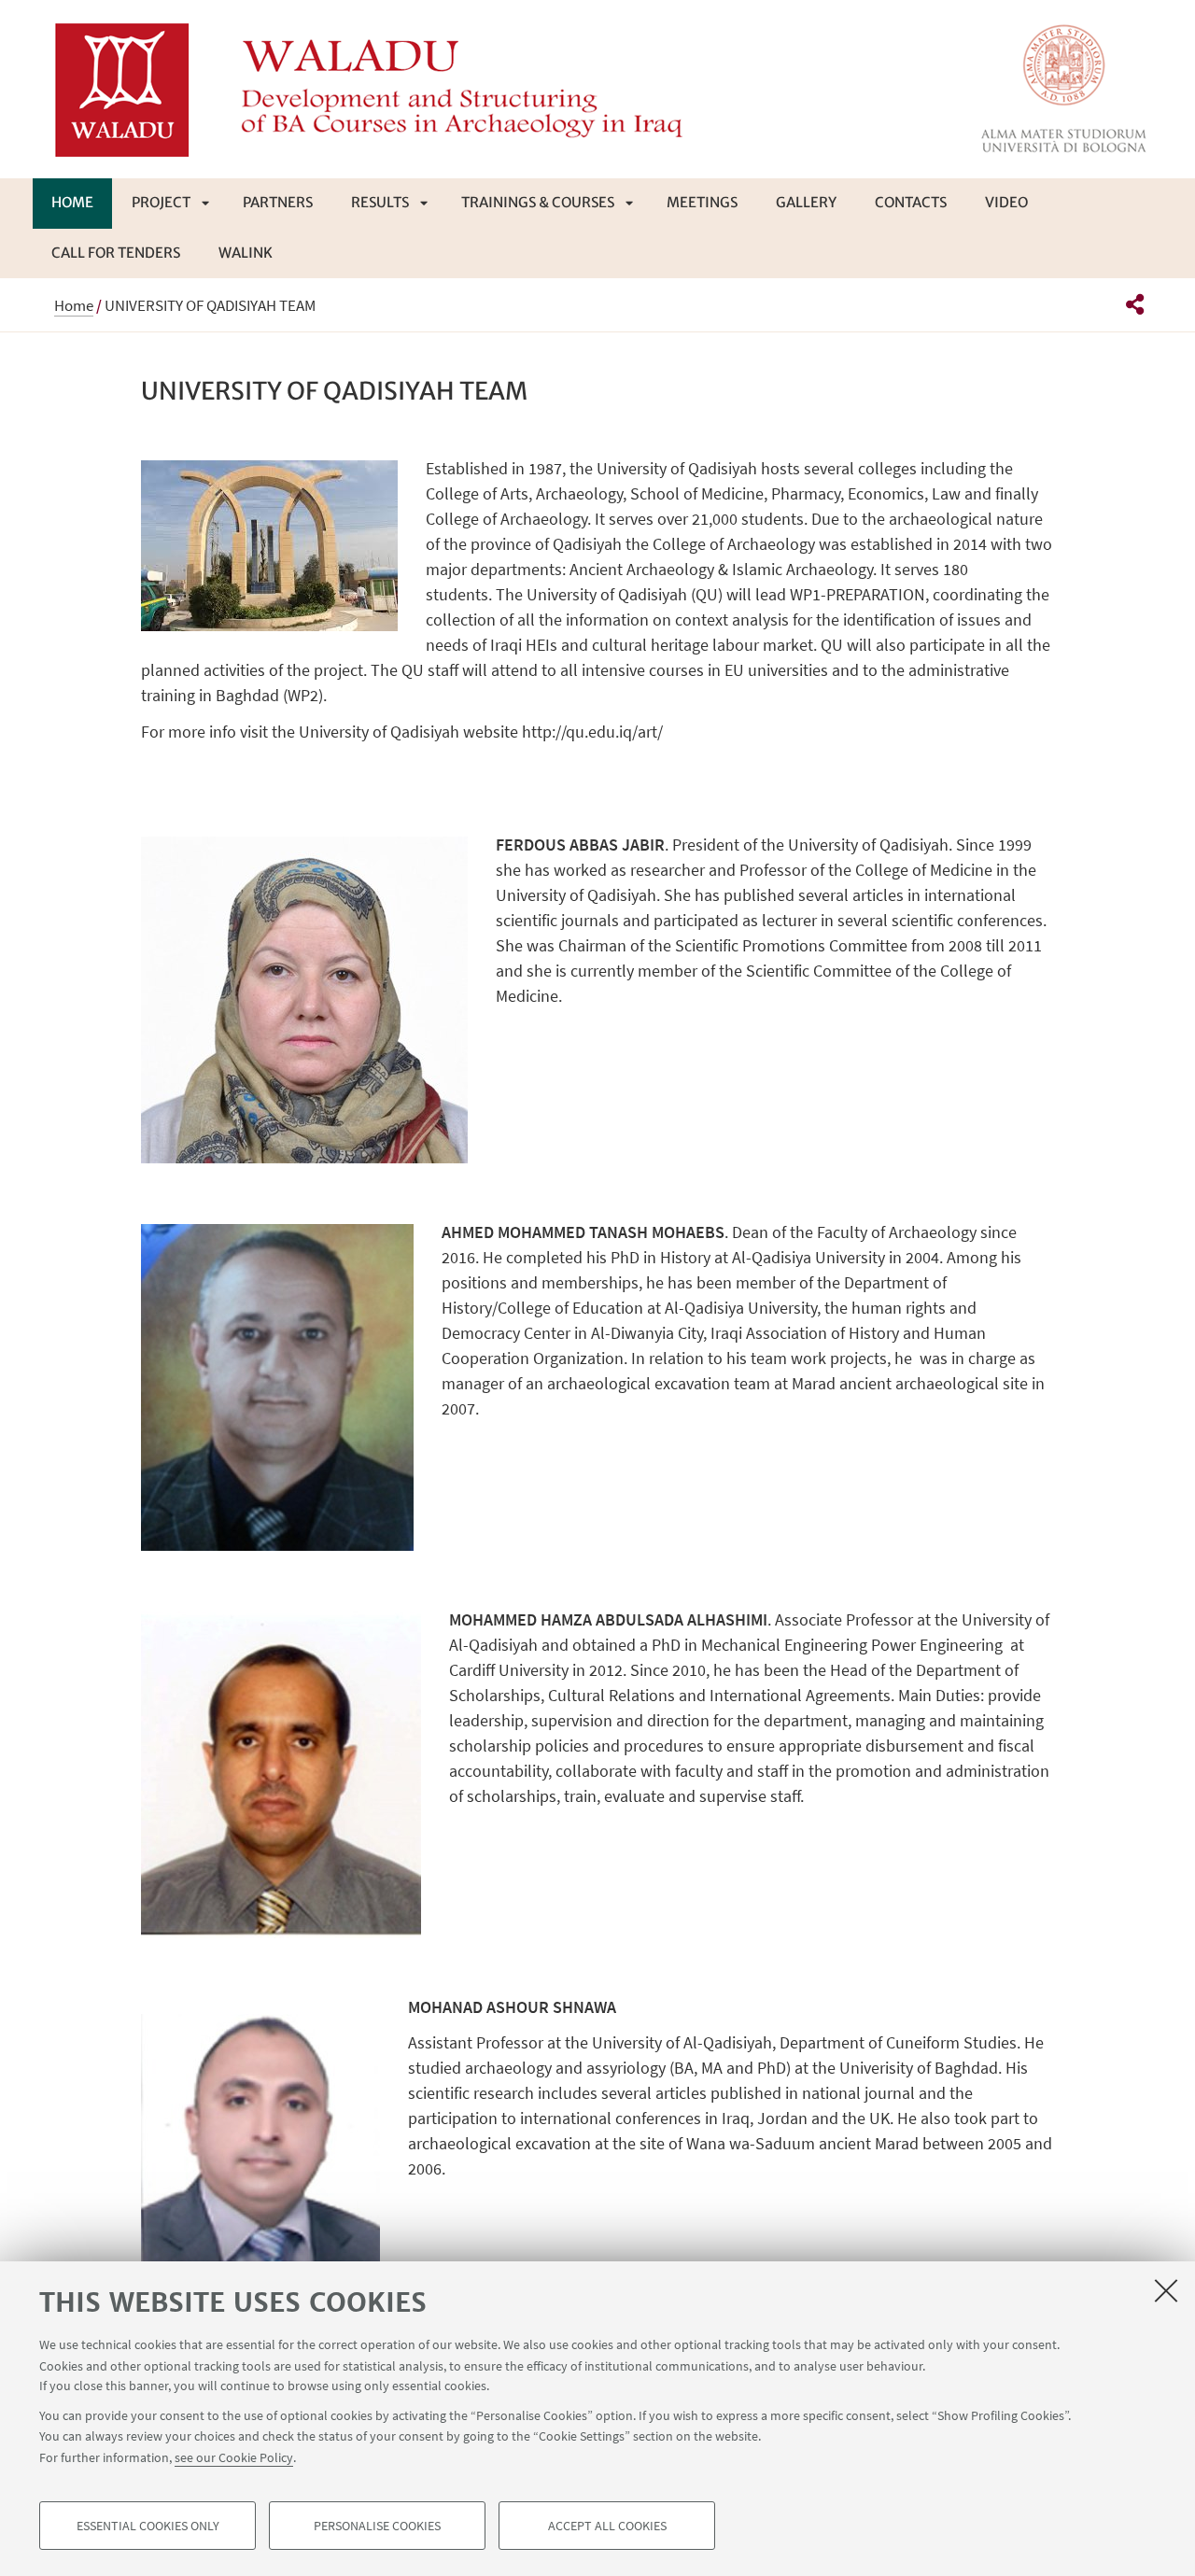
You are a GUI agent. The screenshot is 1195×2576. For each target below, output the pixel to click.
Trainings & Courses (538, 202)
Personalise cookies (377, 2526)
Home (72, 202)
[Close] (1166, 2290)
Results (380, 202)
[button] (1135, 304)
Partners (278, 202)
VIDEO (1006, 202)
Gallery (806, 202)
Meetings (702, 202)
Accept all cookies (607, 2526)
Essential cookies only (148, 2526)
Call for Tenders (116, 253)
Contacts (911, 202)
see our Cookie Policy (234, 2456)
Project (161, 202)
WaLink (246, 253)
